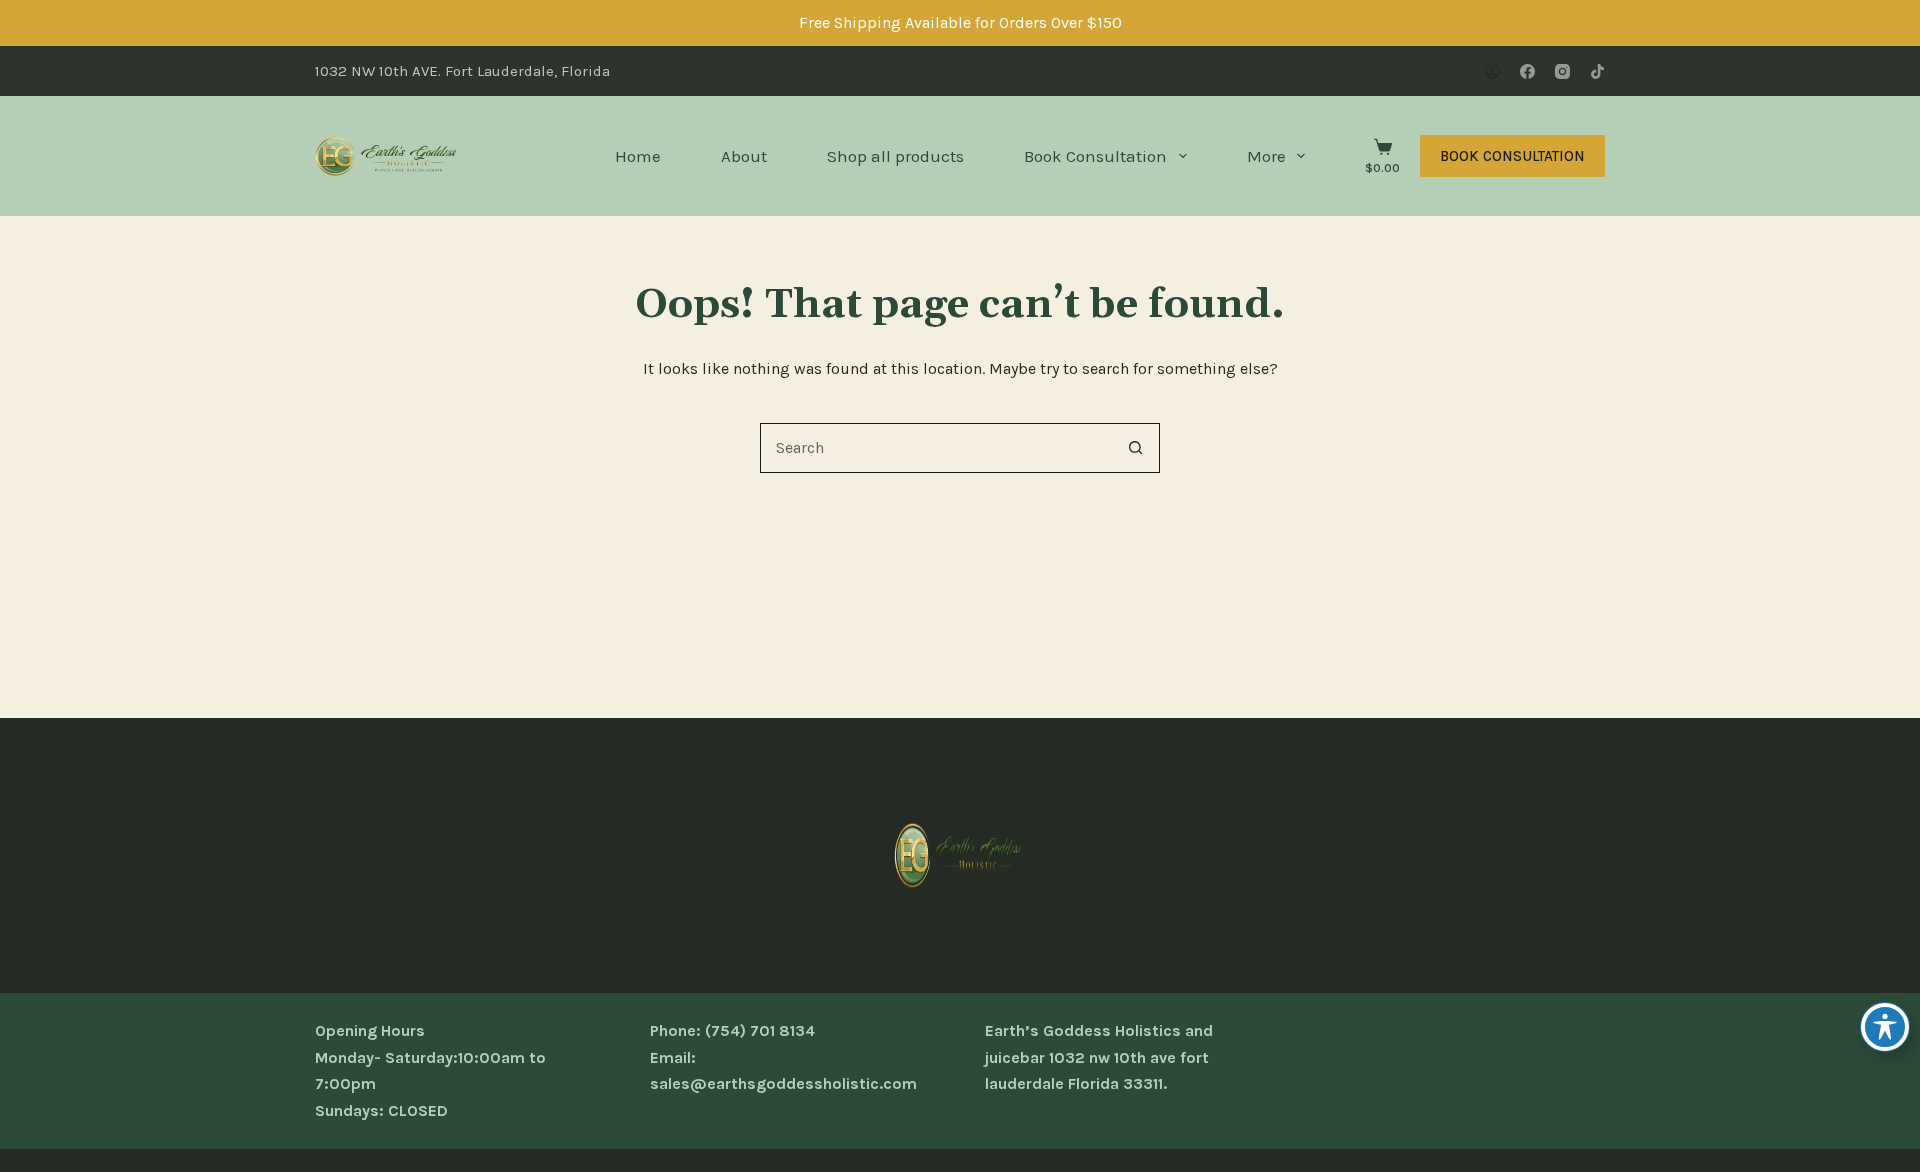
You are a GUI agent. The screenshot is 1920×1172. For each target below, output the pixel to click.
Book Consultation (1095, 156)
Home (638, 156)
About (744, 156)
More (1266, 156)
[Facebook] (1527, 71)
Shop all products (895, 156)
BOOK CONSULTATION (1512, 156)
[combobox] (936, 448)
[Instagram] (1562, 71)
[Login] (1492, 71)
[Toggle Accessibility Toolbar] (1885, 1027)
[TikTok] (1597, 71)
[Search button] (1135, 448)
